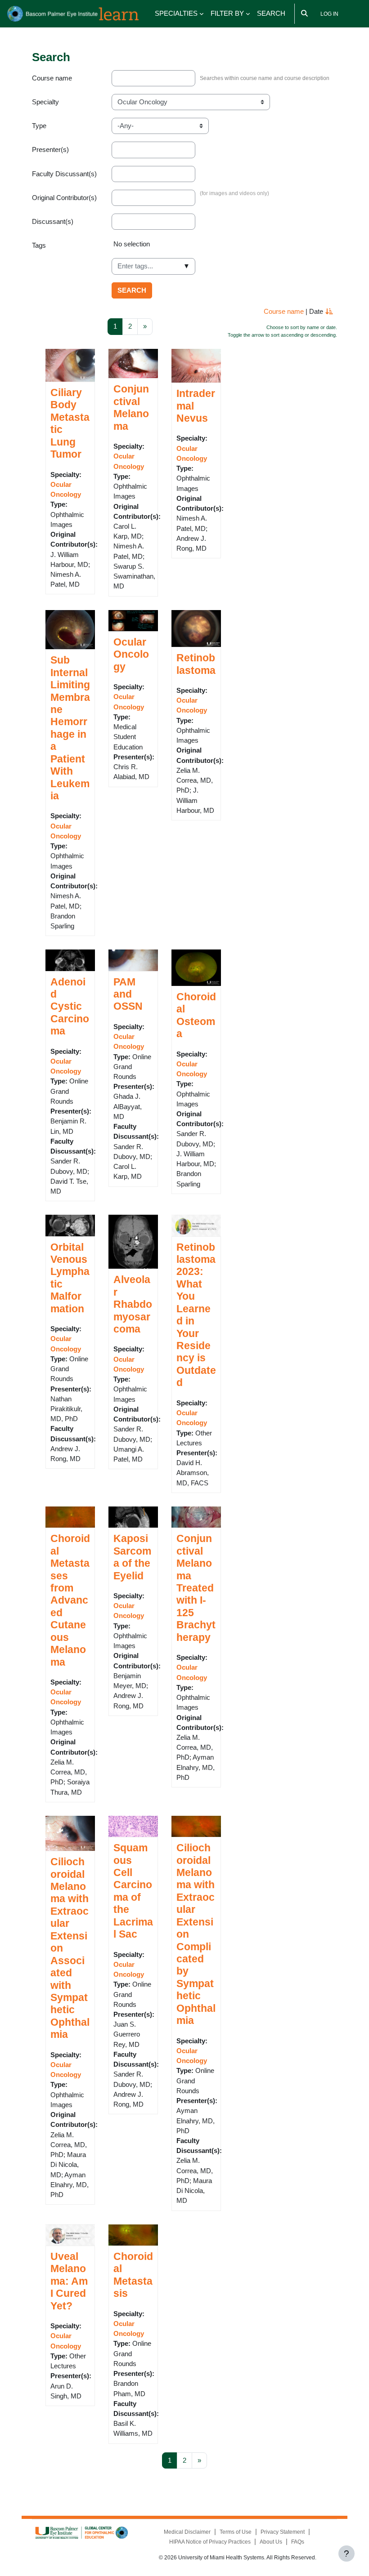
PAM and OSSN (128, 994)
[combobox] (153, 266)
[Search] (304, 14)
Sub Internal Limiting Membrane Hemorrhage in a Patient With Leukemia (70, 728)
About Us (271, 2542)
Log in (329, 14)
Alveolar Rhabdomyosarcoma (133, 1304)
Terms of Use (236, 2532)
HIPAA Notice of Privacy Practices (210, 2542)
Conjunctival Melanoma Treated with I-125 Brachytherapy (196, 1588)
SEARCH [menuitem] (271, 13)
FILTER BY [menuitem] (227, 13)
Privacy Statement (283, 2532)
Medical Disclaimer (187, 2532)
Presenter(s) (50, 150)
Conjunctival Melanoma (131, 407)
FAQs (298, 2542)
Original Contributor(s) (64, 198)
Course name (52, 78)
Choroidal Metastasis (133, 2275)
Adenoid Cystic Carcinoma (70, 1007)
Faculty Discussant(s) (64, 174)
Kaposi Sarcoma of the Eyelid (132, 1557)
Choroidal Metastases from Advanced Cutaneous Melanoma (70, 1600)
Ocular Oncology (131, 654)
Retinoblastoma (196, 664)
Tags (39, 245)
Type (39, 126)
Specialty (45, 102)
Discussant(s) (53, 222)
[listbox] (224, 248)
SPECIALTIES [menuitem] (176, 13)
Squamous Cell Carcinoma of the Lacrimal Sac (133, 1891)
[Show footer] (346, 2554)
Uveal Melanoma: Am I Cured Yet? (69, 2281)
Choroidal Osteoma (196, 1015)
